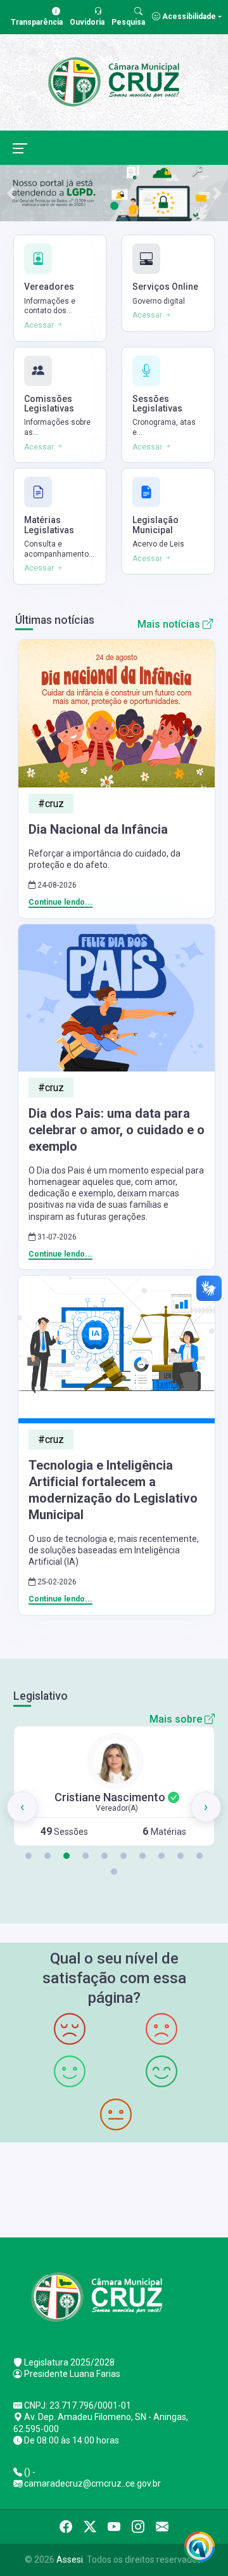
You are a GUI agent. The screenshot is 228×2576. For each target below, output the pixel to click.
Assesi (70, 2560)
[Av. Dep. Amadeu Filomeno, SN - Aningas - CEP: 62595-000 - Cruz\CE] (114, 2188)
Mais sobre (177, 1719)
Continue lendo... (60, 902)
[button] (28, 1856)
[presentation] (22, 1807)
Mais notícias (170, 624)
